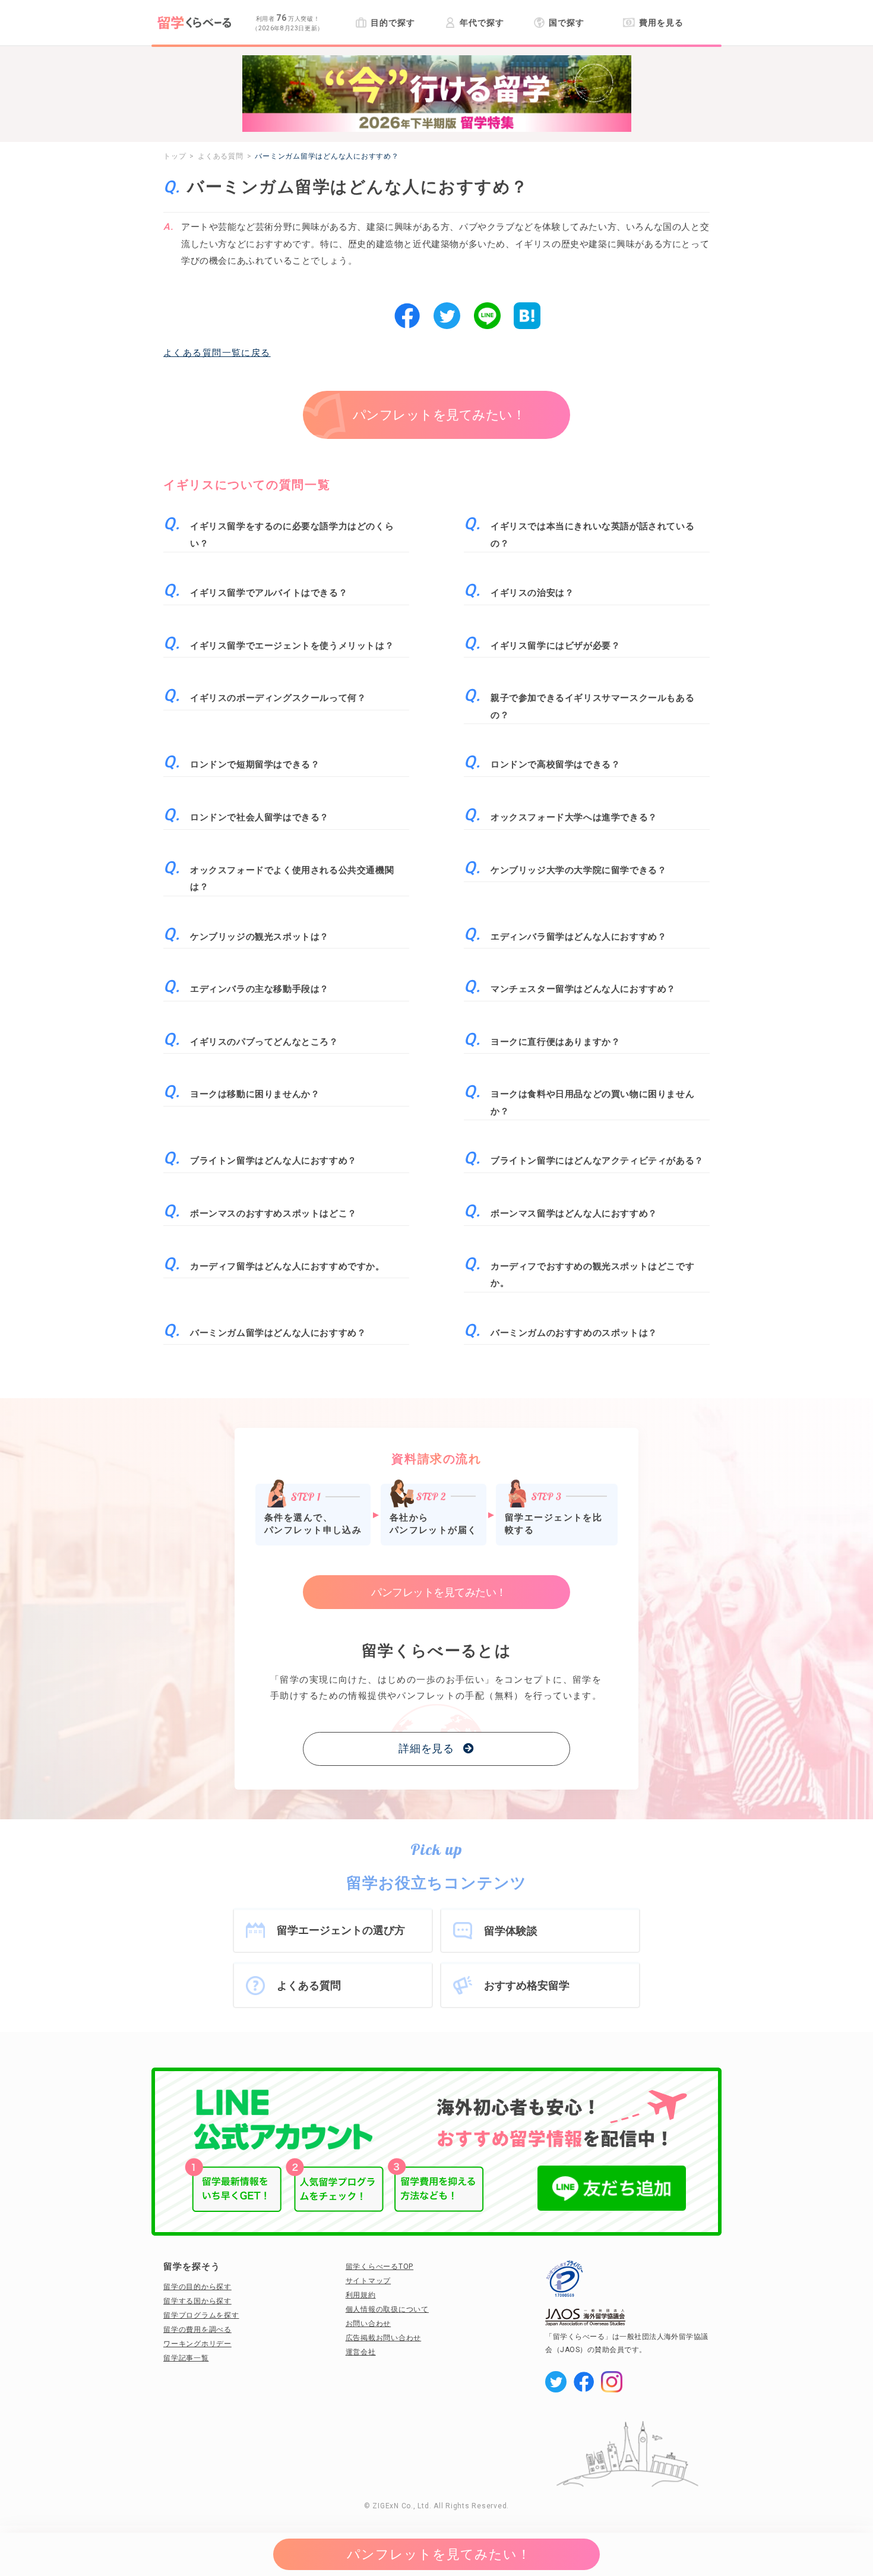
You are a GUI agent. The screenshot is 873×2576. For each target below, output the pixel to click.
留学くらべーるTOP (380, 2267)
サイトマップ (369, 2281)
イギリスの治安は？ (532, 593)
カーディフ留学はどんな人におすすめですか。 (287, 1266)
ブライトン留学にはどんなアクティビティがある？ (597, 1161)
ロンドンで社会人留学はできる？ (260, 817)
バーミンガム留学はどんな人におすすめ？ (278, 1333)
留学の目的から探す (197, 2287)
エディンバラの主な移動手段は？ (260, 989)
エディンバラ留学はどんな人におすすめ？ (578, 937)
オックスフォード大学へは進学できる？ (574, 817)
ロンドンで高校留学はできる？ (555, 764)
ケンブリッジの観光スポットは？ (260, 937)
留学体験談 (511, 1931)
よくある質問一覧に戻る (217, 353)
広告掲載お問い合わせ (384, 2338)
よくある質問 (309, 1985)
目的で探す (393, 23)
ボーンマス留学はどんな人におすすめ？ (574, 1213)
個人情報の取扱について (387, 2309)
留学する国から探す (197, 2301)
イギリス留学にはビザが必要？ (555, 646)
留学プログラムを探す (201, 2315)
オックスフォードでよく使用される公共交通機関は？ (292, 879)
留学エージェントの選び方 (341, 1930)
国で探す (567, 23)
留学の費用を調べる (197, 2330)
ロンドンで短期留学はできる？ (255, 764)
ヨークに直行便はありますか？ (555, 1042)
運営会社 (361, 2352)
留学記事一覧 (186, 2358)
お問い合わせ (369, 2324)
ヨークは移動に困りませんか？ (255, 1094)
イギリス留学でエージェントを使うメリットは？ (292, 646)
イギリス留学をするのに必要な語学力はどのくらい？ (292, 535)
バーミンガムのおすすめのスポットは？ (574, 1333)
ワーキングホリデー (197, 2344)
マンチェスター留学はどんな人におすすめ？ (583, 989)
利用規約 (361, 2295)
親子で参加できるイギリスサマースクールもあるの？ (592, 707)
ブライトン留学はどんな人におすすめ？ (273, 1161)
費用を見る (661, 23)
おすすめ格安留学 (527, 1985)
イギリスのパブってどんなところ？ (264, 1042)
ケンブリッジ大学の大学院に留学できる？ (578, 870)
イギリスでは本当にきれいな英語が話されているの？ (592, 535)
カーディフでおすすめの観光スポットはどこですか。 (592, 1275)
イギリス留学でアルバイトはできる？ (269, 593)
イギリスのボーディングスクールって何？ (278, 698)
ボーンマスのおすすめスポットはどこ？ (273, 1213)
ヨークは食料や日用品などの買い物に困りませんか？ (592, 1103)
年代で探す (482, 23)
